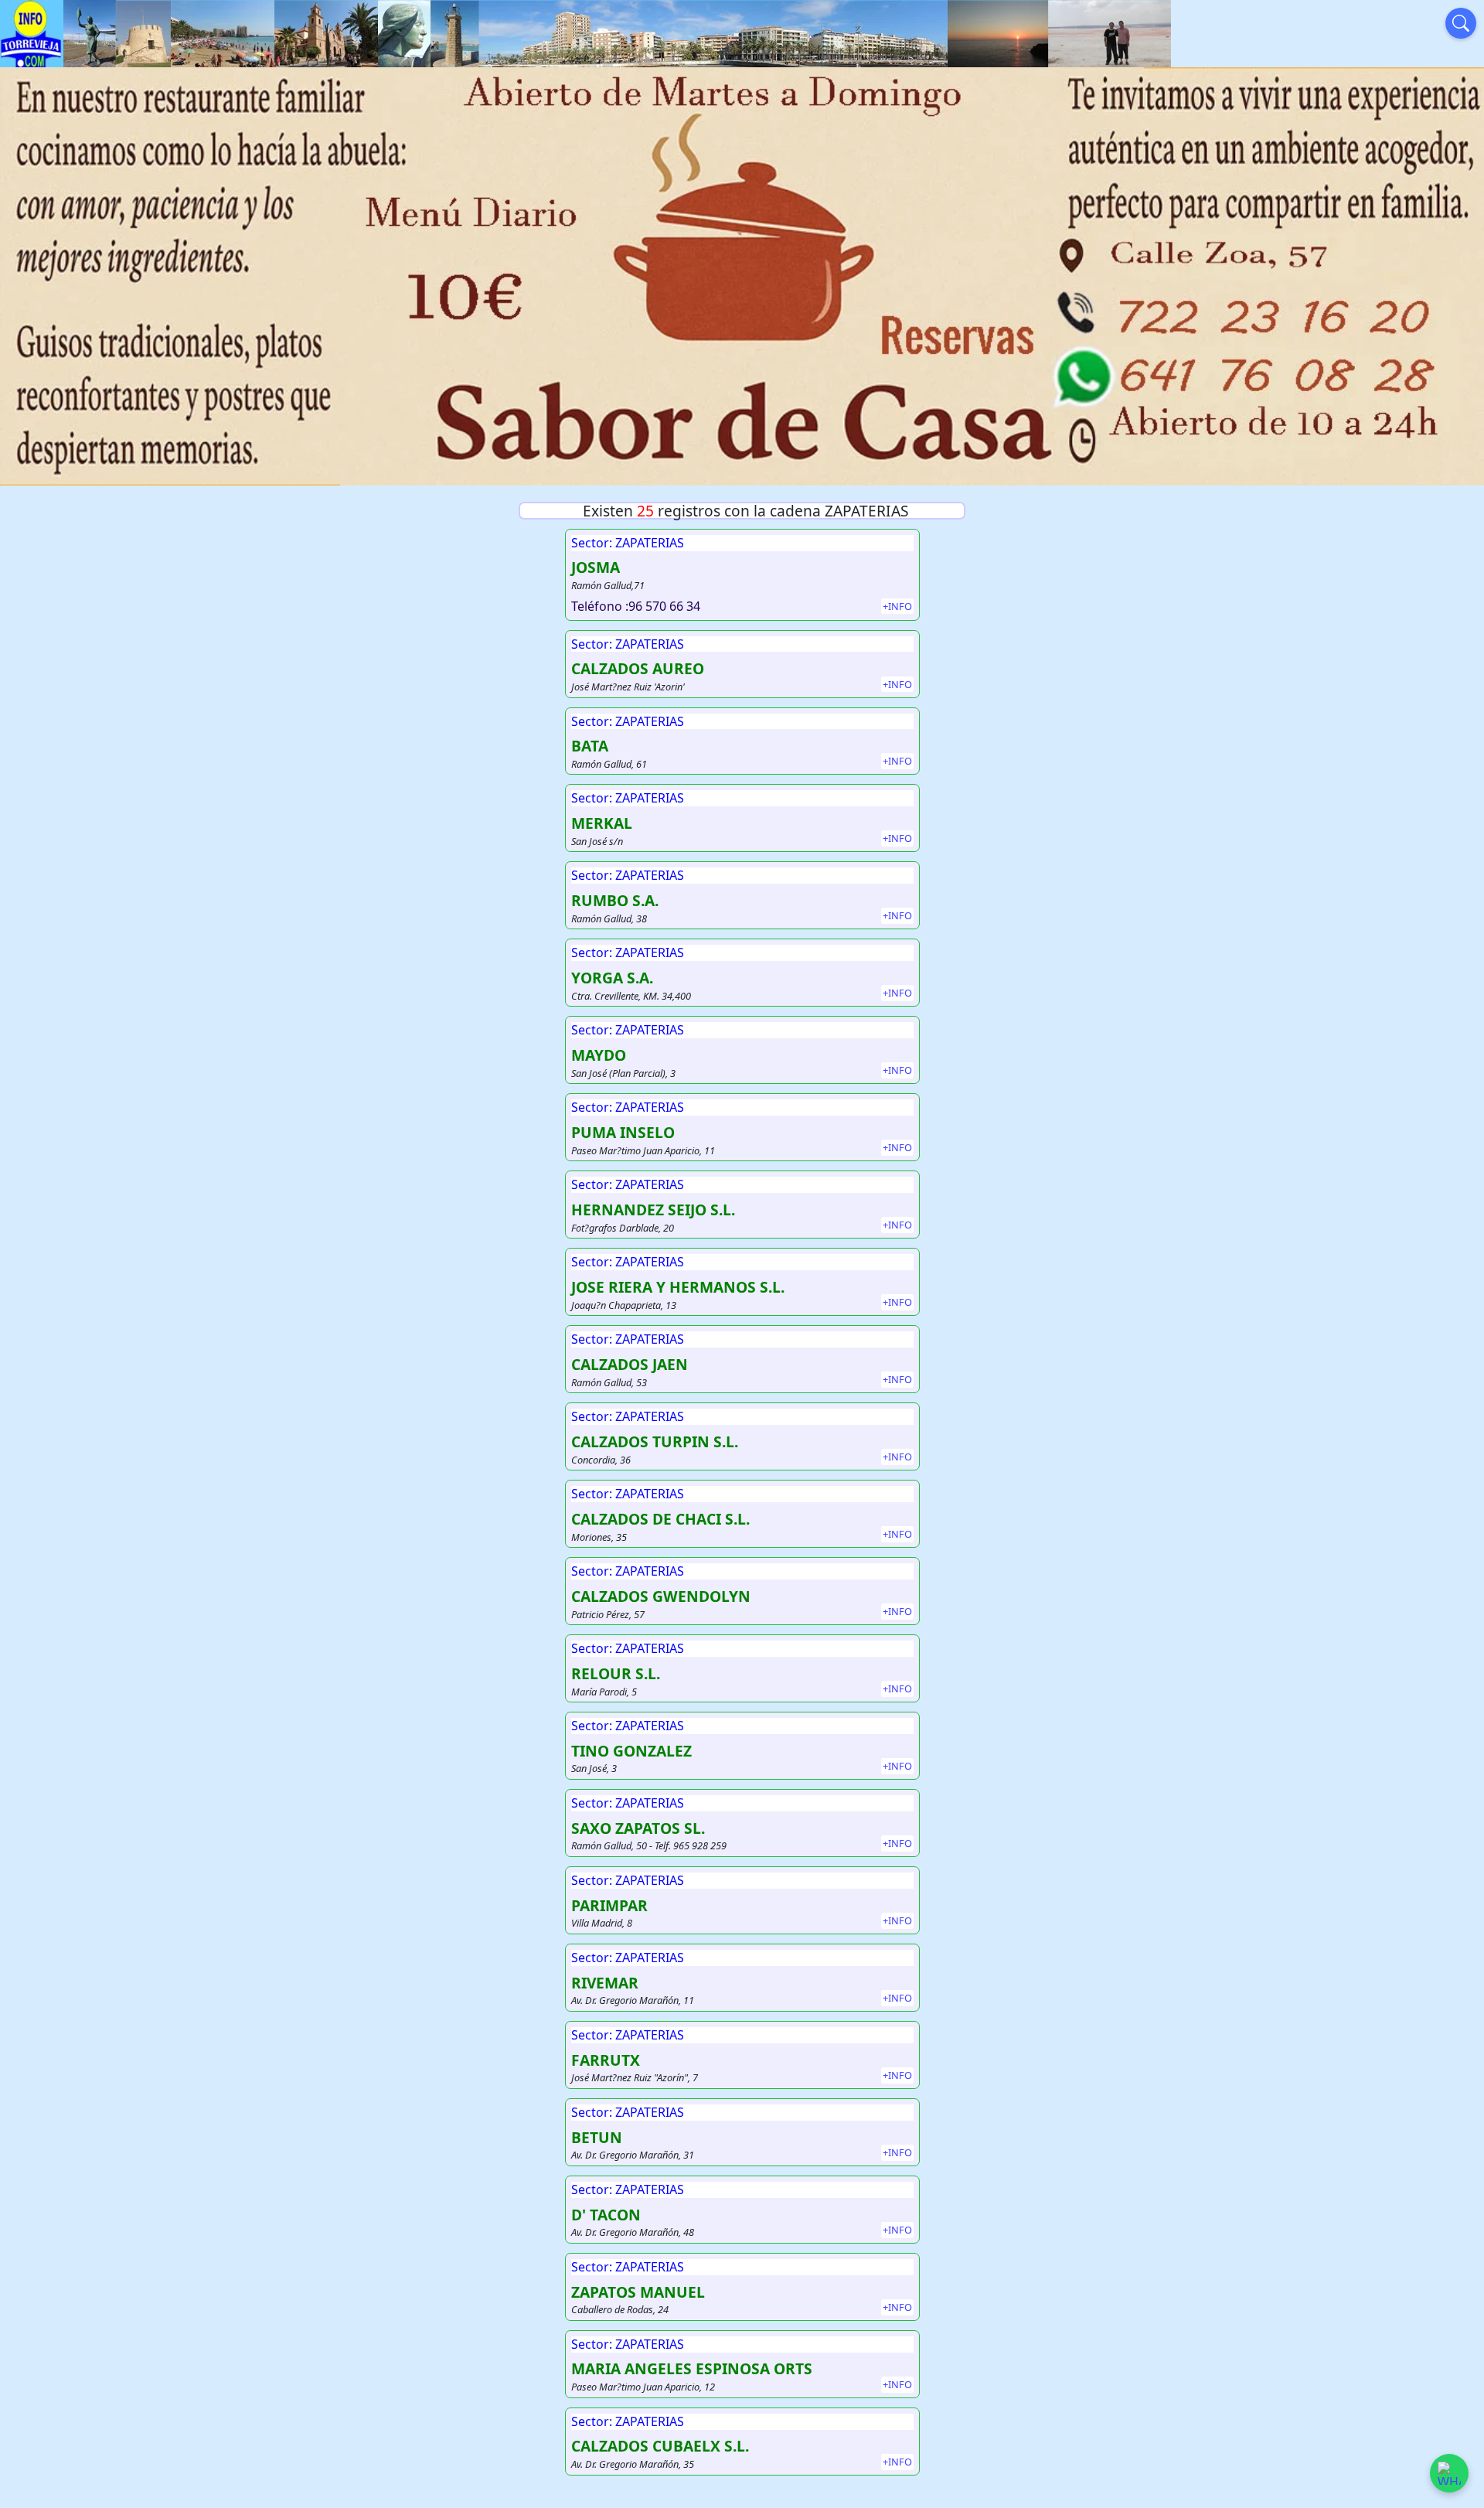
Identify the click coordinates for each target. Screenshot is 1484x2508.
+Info (897, 606)
